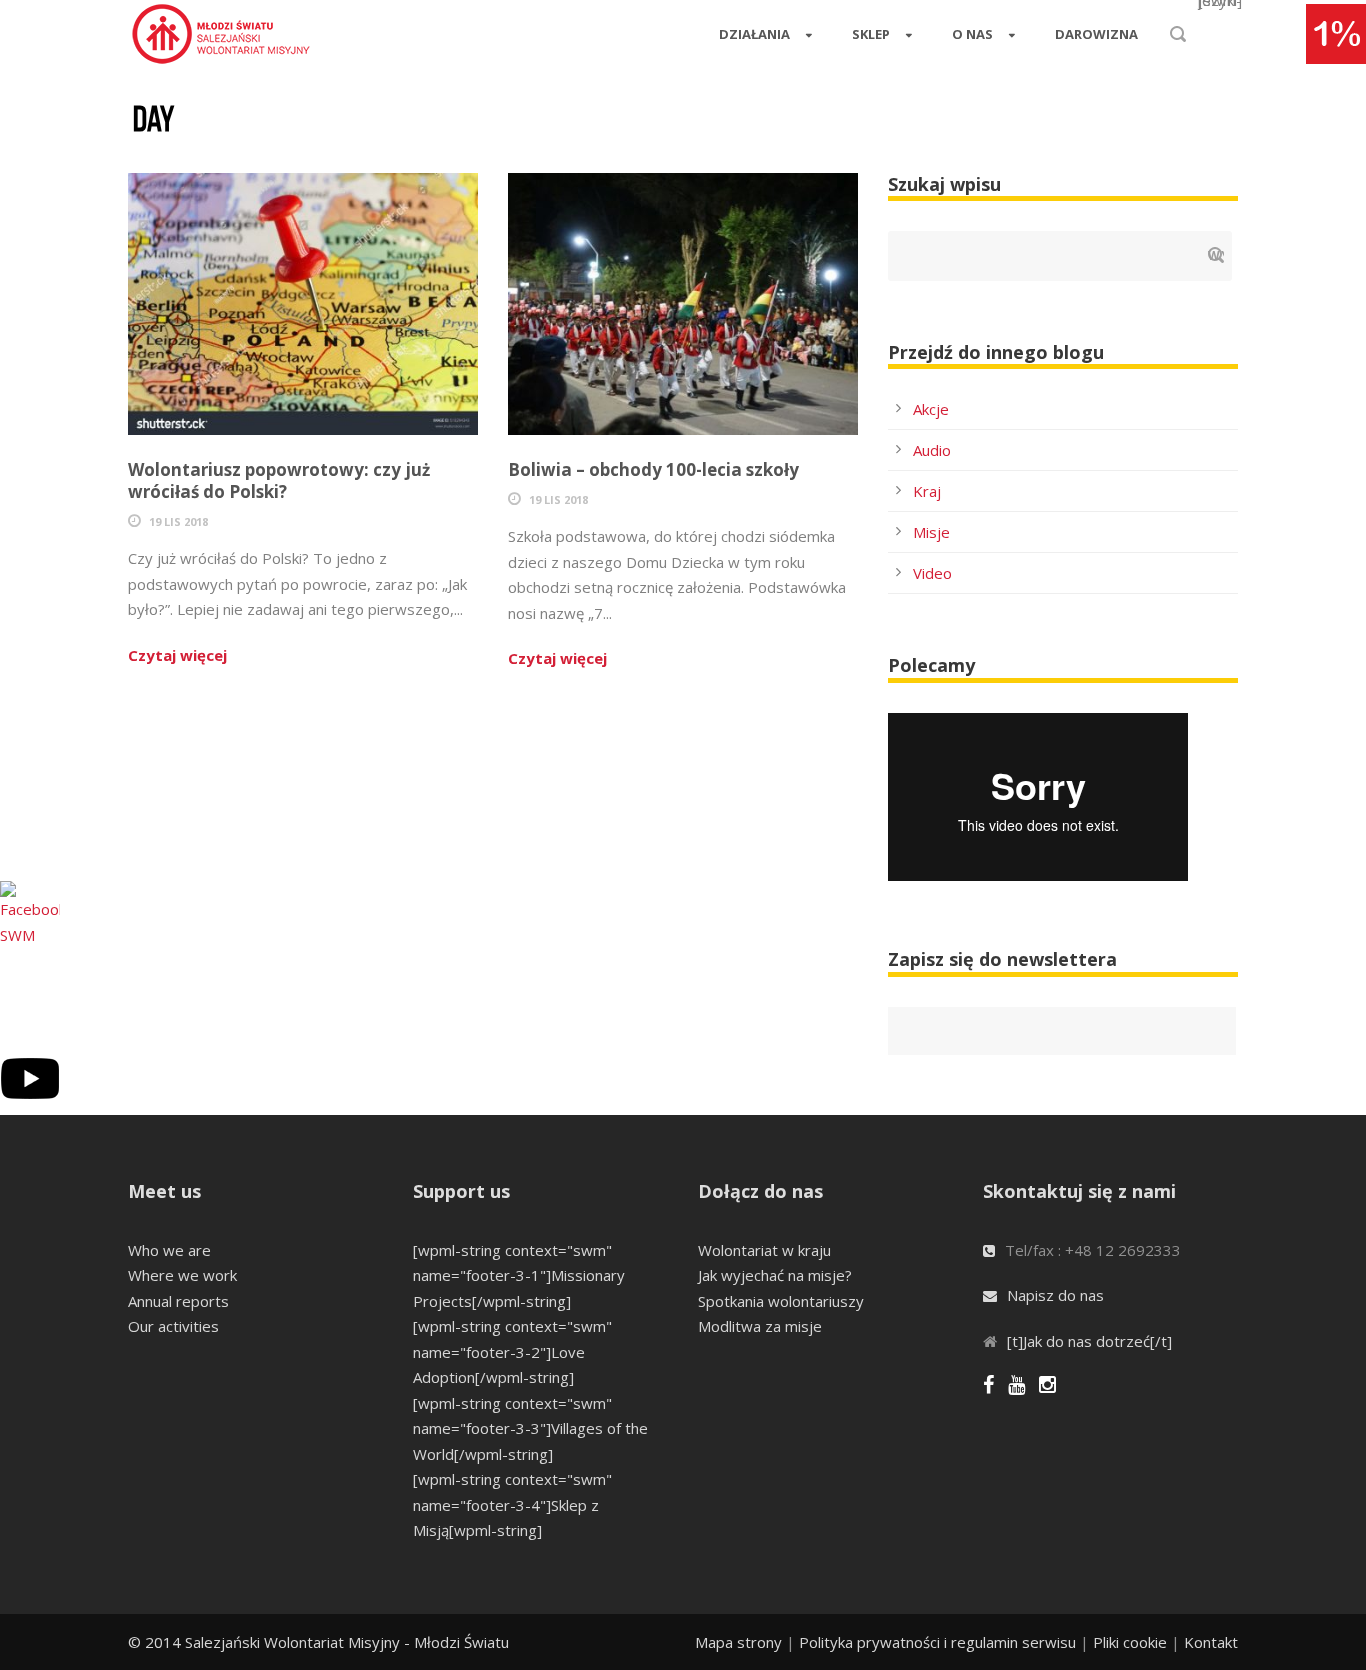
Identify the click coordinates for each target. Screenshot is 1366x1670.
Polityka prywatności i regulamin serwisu (937, 1642)
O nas (972, 34)
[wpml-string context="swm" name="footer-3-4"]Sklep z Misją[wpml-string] (512, 1504)
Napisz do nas (1055, 1295)
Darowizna (1096, 34)
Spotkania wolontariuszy (781, 1301)
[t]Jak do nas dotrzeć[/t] (1089, 1341)
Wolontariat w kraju (764, 1250)
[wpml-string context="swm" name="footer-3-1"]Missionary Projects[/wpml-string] (519, 1275)
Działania (754, 34)
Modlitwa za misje (760, 1326)
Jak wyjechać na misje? (775, 1275)
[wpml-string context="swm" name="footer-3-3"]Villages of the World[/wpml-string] (530, 1428)
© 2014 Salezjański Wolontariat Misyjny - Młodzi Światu (318, 1642)
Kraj (927, 491)
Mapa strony (738, 1642)
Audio (932, 450)
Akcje (931, 409)
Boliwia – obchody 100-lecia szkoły (653, 469)
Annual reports (178, 1301)
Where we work (182, 1275)
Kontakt (1211, 1642)
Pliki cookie (1130, 1642)
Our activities (173, 1326)
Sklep (871, 34)
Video (932, 573)
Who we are (169, 1250)
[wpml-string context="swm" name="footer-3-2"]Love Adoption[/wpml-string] (512, 1351)
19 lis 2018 (178, 521)
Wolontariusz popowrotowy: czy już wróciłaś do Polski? (279, 480)
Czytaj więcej (177, 655)
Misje (931, 532)
